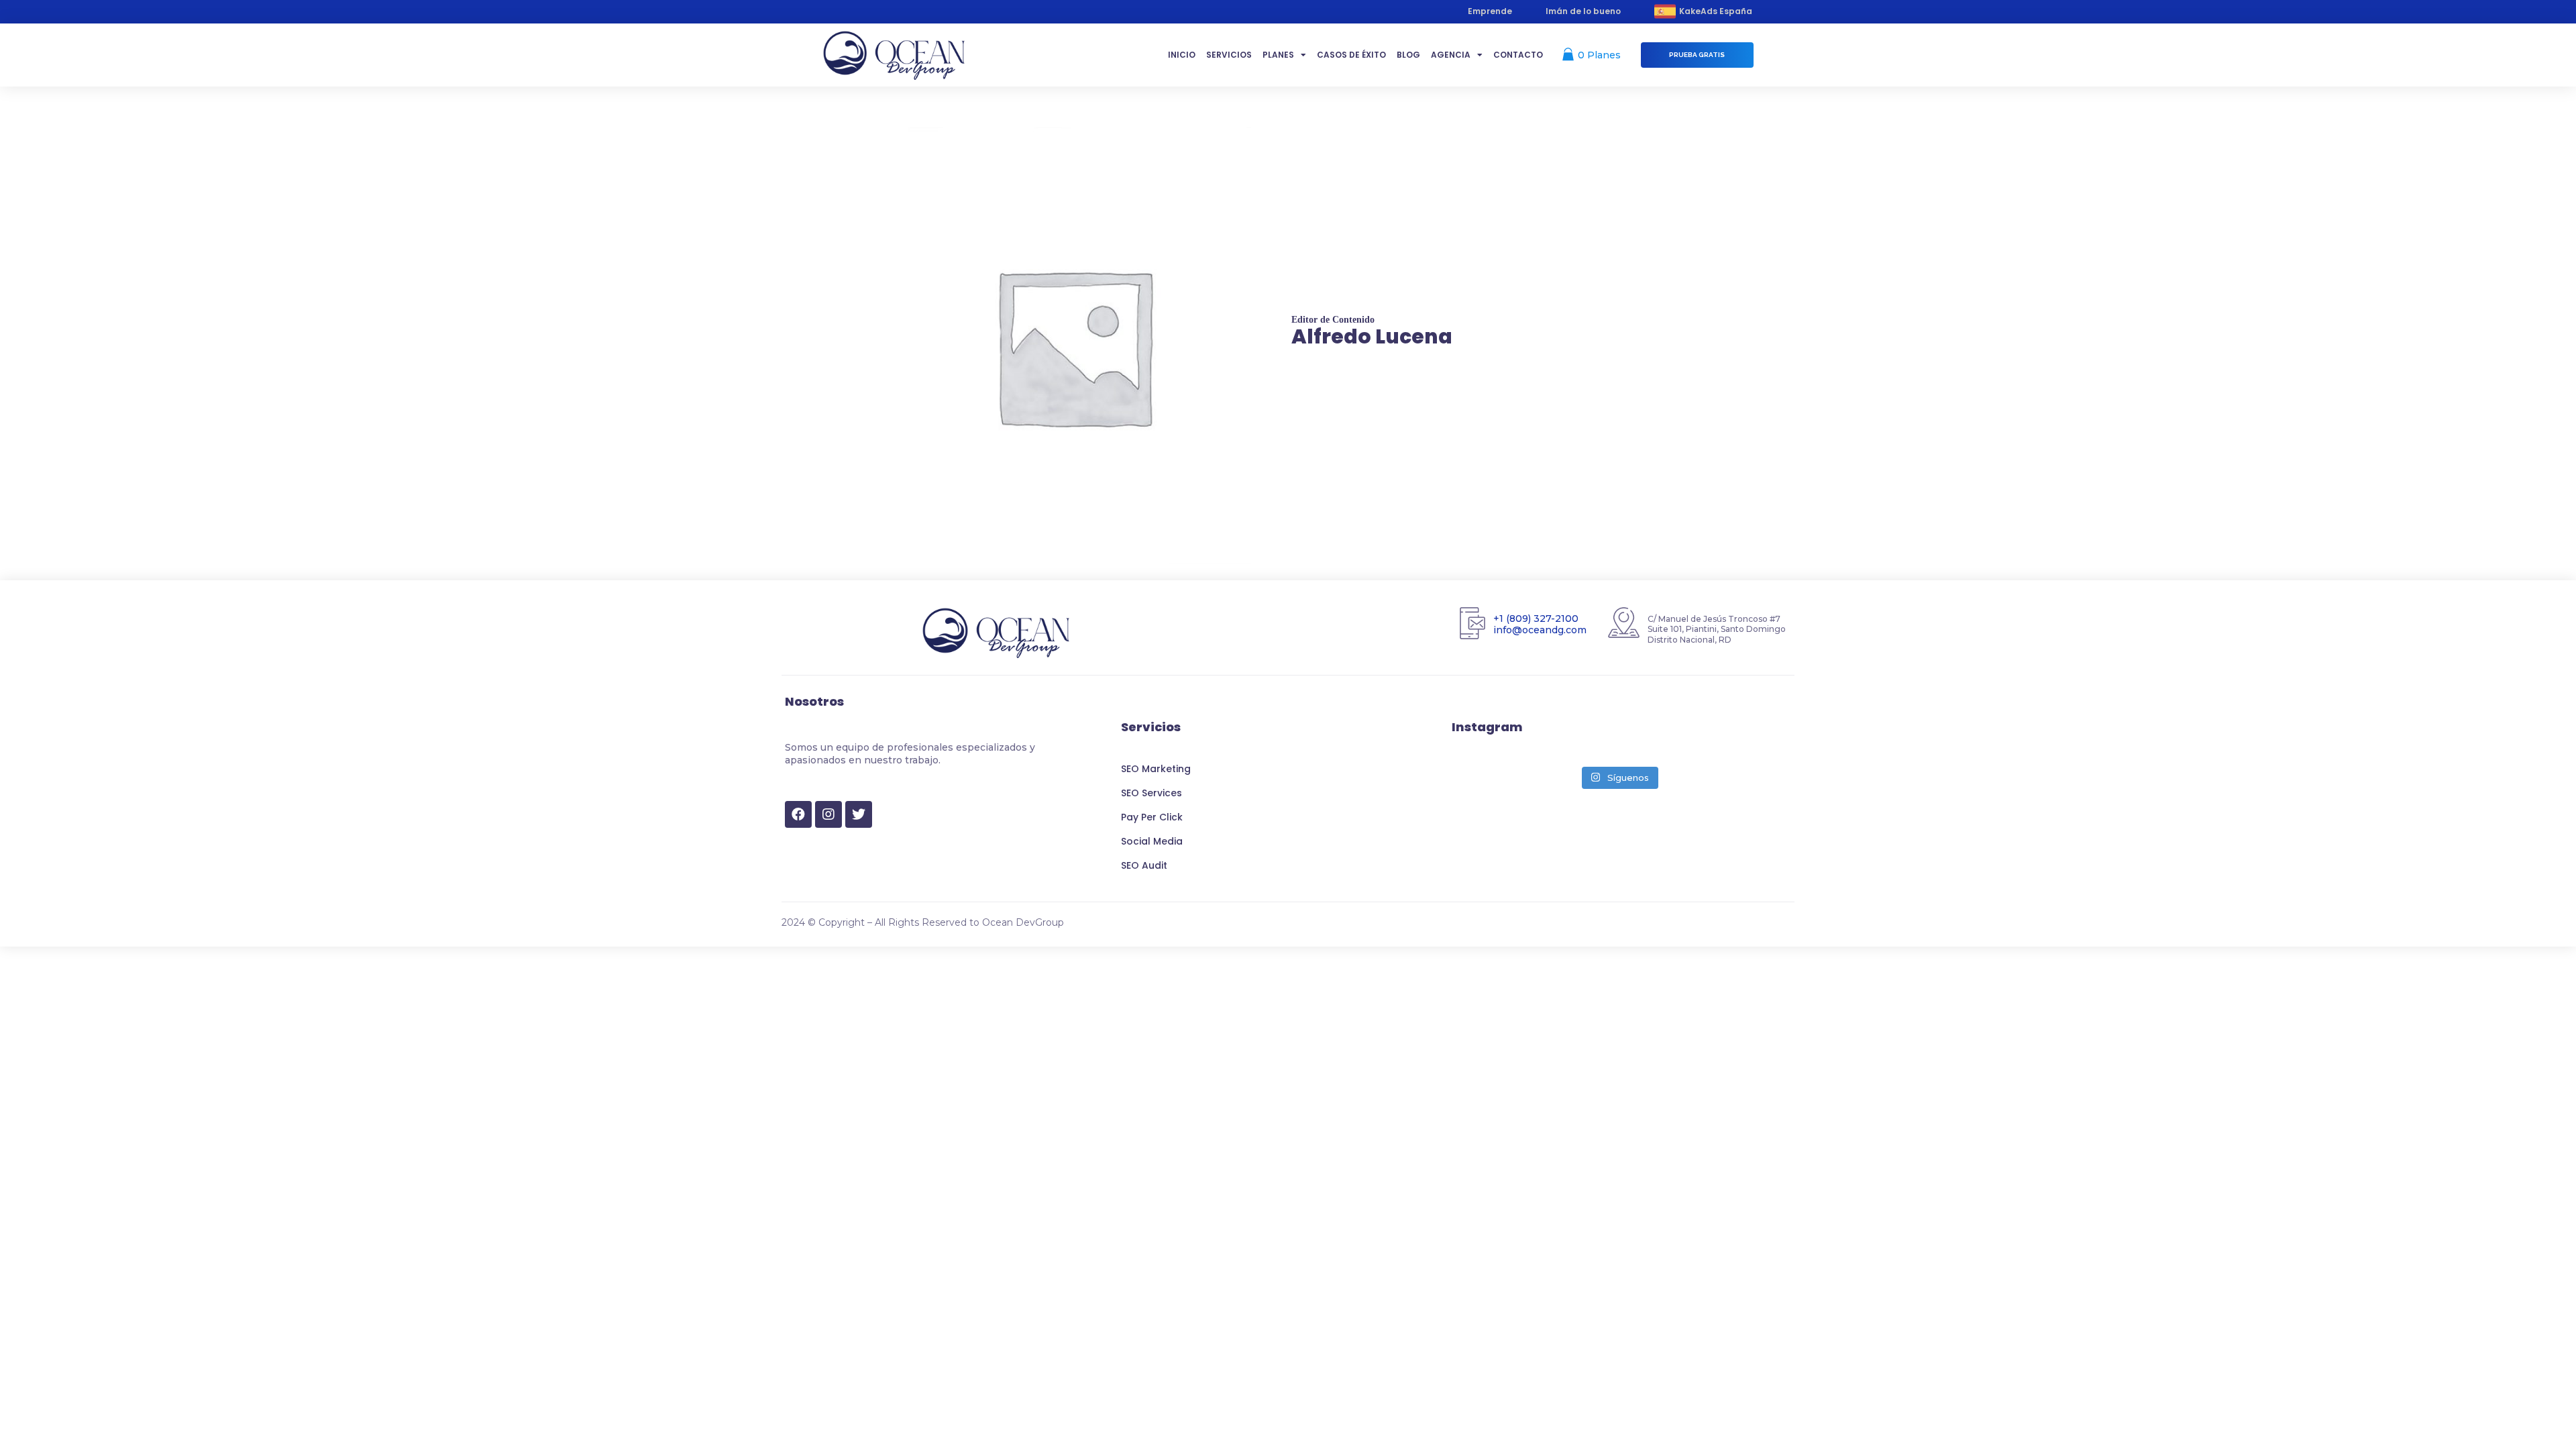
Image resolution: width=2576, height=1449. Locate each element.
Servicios (1229, 55)
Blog (1408, 55)
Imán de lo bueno (1583, 11)
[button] (1697, 55)
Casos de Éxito (1351, 55)
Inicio (1182, 55)
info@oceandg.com (1540, 629)
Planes (1278, 55)
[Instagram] (828, 814)
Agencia (1451, 55)
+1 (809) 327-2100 (1536, 619)
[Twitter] (859, 814)
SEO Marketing (1156, 769)
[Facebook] (798, 814)
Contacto (1518, 55)
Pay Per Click (1152, 817)
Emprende (1490, 11)
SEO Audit (1144, 865)
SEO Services (1151, 793)
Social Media (1152, 841)
